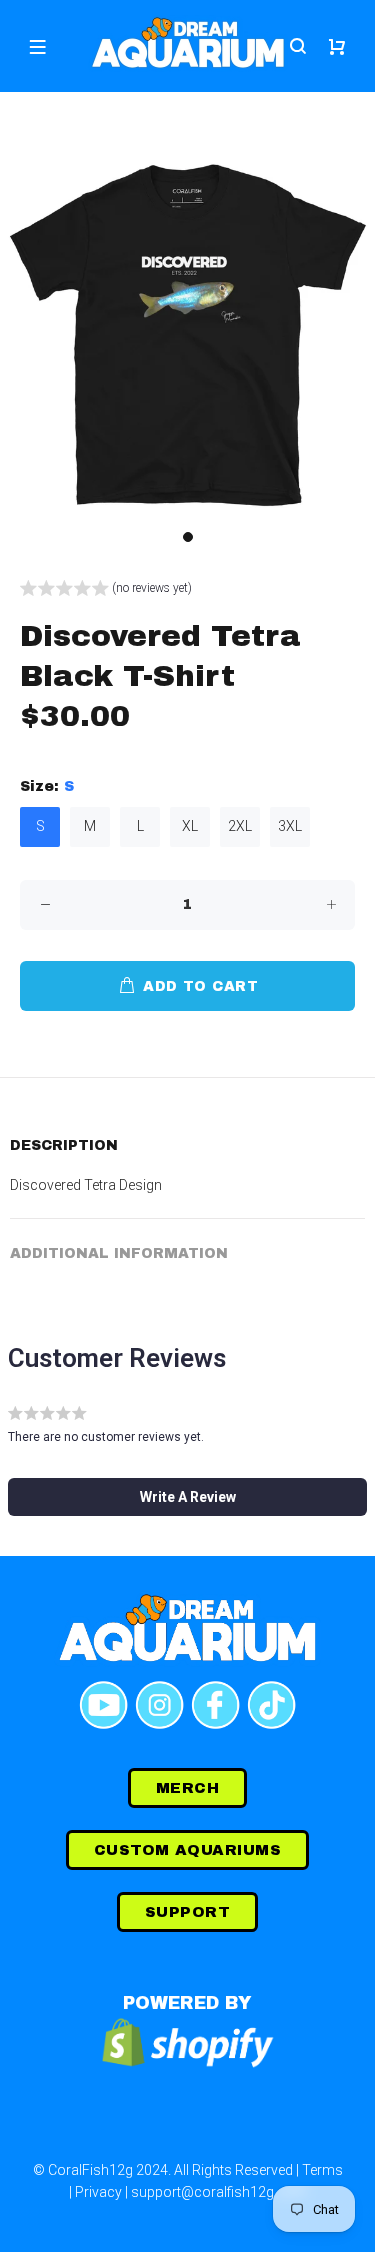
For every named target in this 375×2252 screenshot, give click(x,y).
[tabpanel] (187, 332)
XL (190, 826)
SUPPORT (187, 1912)
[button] (106, 590)
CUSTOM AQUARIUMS (187, 1850)
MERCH (187, 1788)
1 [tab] (188, 537)
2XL (240, 826)
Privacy (98, 2192)
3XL (290, 826)
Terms (322, 2170)
